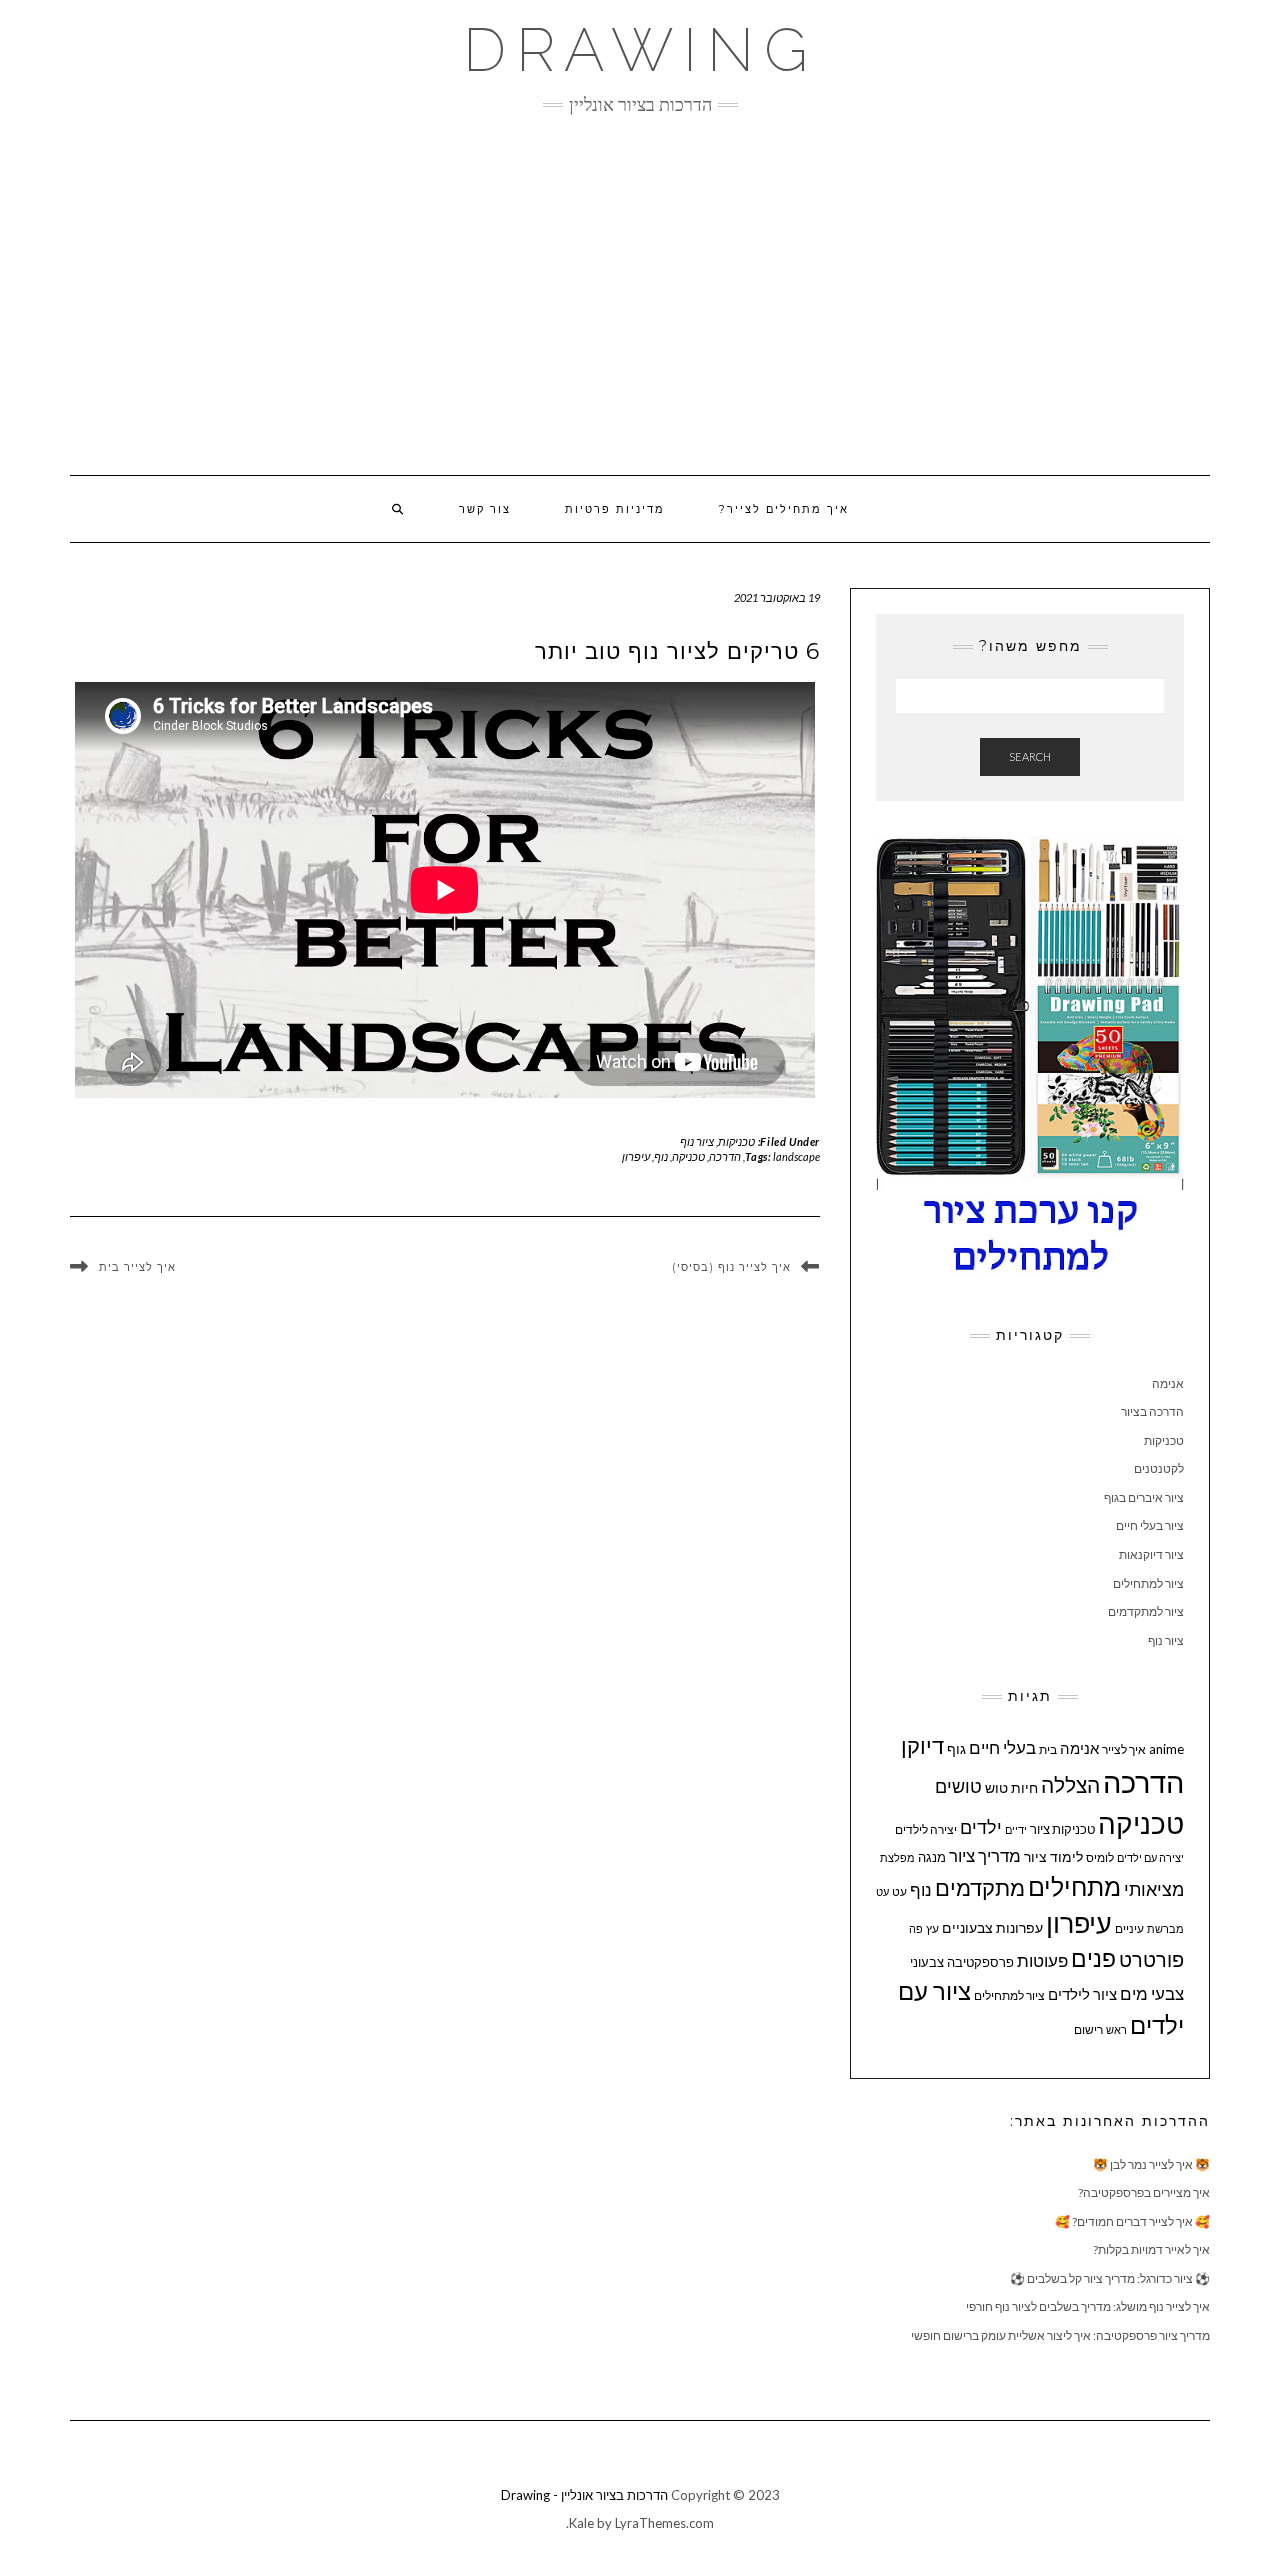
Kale (581, 2523)
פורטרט (1151, 1959)
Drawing (640, 50)
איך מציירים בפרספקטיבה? (1144, 2192)
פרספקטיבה (980, 1962)
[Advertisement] (640, 295)
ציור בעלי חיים (1150, 1525)
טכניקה (688, 1156)
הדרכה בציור (1152, 1411)
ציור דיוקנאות (1151, 1554)
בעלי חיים (1002, 1748)
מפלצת (897, 1857)
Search (1030, 756)
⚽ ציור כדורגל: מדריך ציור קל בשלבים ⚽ (1110, 2278)
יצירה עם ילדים (1150, 1857)
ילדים (981, 1827)
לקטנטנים (1159, 1468)
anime (1166, 1749)
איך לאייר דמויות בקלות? (1151, 2249)
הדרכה (725, 1156)
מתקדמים (980, 1888)
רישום (1088, 2029)
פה (916, 1928)
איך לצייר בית (137, 1268)
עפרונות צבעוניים (992, 1927)
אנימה (1168, 1383)
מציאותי (1154, 1889)
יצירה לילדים (926, 1829)
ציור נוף (697, 1141)
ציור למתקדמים (1146, 1611)
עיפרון (636, 1156)
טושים (958, 1786)
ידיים (1016, 1829)
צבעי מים (1152, 1993)
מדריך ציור (985, 1855)
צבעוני (927, 1962)
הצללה (1070, 1784)
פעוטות (1042, 1960)
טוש (996, 1787)
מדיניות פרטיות (615, 509)
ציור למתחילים (1148, 1583)
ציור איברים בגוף (1144, 1497)
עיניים (1129, 1928)
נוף (661, 1156)
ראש (1116, 2029)
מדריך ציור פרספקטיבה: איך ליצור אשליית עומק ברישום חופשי (1060, 2335)
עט (899, 1891)
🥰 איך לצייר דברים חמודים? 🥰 (1132, 2221)
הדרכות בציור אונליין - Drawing (584, 2495)
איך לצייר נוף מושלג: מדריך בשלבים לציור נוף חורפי (1088, 2306)
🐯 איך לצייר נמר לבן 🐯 (1151, 2164)
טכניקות (736, 1141)
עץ (932, 1928)
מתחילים (1074, 1886)
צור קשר (485, 509)
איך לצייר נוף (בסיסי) (731, 1267)
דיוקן (922, 1745)
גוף (956, 1748)
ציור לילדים (1082, 1994)
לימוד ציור (1053, 1856)
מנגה (932, 1857)
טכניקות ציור (1062, 1829)
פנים (1093, 1958)
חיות (1024, 1787)
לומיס (1100, 1857)
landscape (796, 1156)
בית (1048, 1749)
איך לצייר (1124, 1749)
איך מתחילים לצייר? (784, 509)
